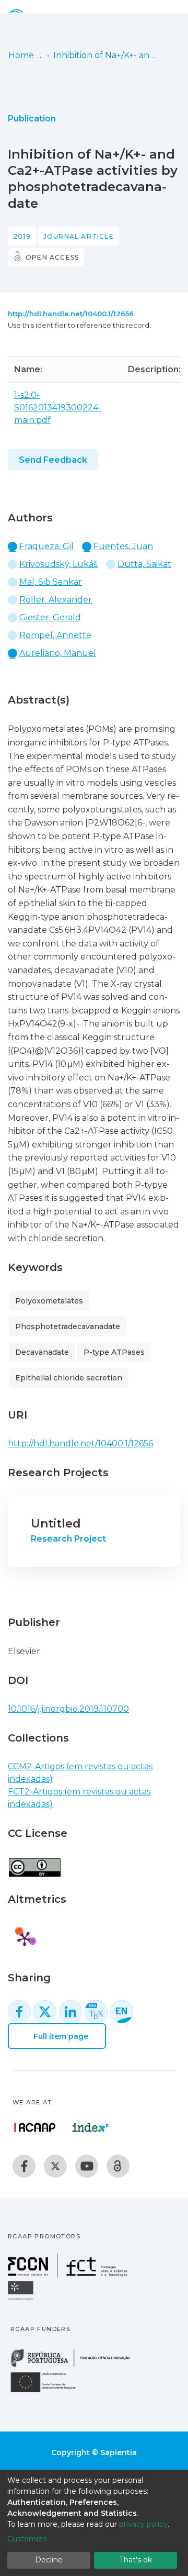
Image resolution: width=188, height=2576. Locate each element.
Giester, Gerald (50, 617)
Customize (27, 2539)
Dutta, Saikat (144, 564)
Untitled (56, 1524)
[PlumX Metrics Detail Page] (25, 1938)
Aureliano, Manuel (58, 653)
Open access (52, 257)
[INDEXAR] (91, 2127)
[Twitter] (55, 2166)
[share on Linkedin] (70, 2012)
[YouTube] (87, 2166)
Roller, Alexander (56, 600)
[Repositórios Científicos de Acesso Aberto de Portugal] (35, 2127)
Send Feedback (53, 460)
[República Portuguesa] (76, 2366)
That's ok (136, 2560)
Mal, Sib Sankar (51, 582)
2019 (22, 236)
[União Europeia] (49, 2391)
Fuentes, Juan (123, 546)
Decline (49, 2560)
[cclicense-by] (34, 1862)
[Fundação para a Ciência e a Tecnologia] (69, 2275)
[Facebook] (24, 2166)
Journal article (79, 236)
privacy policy (143, 2524)
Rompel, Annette (55, 635)
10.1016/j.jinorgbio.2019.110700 (68, 1709)
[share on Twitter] (45, 2012)
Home (21, 55)
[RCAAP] (118, 2166)
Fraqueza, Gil (46, 546)
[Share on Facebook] (19, 2012)
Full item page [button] (60, 2036)
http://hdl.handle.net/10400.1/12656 (71, 314)
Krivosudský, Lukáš (58, 564)
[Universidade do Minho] (22, 2299)
